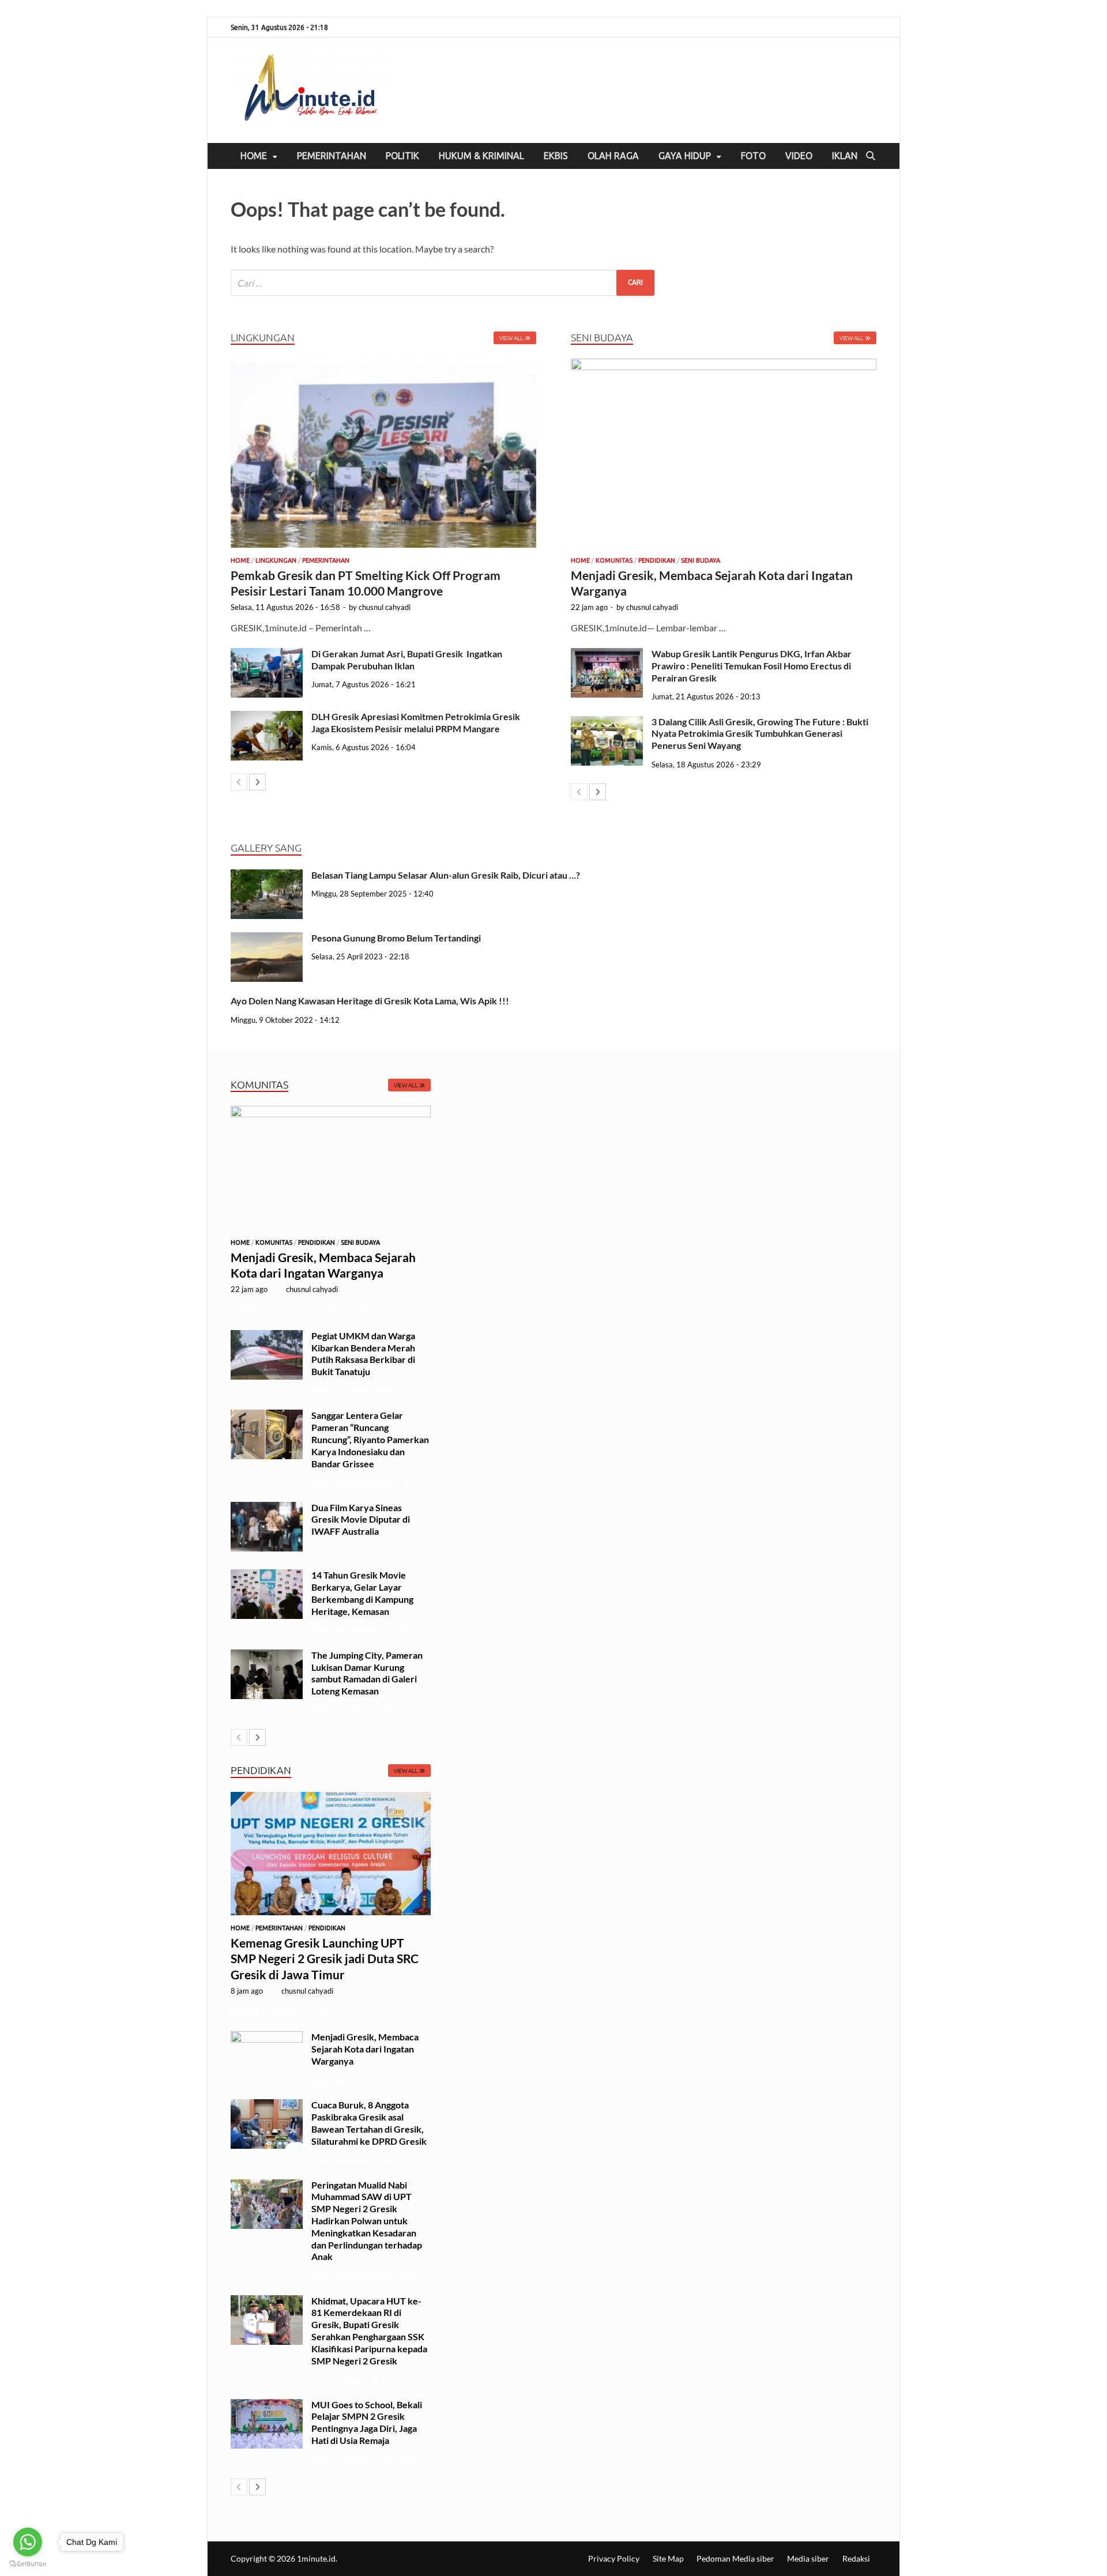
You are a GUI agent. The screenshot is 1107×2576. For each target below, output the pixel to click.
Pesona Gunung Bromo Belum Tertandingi (396, 938)
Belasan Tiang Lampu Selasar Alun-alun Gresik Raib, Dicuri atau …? (446, 875)
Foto (753, 156)
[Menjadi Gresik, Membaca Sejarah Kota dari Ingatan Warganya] (724, 453)
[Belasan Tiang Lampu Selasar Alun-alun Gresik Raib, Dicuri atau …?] (267, 876)
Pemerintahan (332, 156)
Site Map (668, 2558)
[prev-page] (239, 782)
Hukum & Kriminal (481, 156)
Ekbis (556, 156)
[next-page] (257, 782)
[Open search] (871, 156)
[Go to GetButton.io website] (28, 2564)
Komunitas (614, 560)
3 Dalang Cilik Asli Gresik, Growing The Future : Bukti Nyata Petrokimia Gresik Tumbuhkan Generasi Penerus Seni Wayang (760, 734)
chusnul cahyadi (385, 607)
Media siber (808, 2558)
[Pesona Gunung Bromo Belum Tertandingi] (267, 939)
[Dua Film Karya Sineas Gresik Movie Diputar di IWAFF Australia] (267, 1509)
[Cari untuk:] (443, 283)
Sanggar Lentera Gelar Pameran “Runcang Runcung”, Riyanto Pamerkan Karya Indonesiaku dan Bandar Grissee (370, 1439)
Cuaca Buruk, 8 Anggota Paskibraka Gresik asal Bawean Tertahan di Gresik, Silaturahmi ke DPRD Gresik (370, 2123)
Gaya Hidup (685, 156)
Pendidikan (657, 560)
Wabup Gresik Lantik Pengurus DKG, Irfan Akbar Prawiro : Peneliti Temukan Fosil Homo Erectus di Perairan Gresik (752, 666)
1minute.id (316, 2558)
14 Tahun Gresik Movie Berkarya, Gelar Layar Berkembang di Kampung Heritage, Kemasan (362, 1593)
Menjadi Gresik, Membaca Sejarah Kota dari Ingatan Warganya (365, 2049)
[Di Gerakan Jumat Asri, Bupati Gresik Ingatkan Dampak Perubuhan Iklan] (267, 655)
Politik (402, 156)
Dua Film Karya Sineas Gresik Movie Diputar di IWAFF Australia (361, 1519)
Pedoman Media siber (735, 2558)
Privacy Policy (614, 2558)
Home (254, 156)
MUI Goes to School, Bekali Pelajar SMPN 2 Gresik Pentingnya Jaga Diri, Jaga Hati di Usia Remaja (367, 2422)
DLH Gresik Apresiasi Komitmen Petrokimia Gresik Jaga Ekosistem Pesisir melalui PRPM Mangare (416, 722)
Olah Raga (613, 156)
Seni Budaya (701, 560)
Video (799, 156)
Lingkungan (276, 560)
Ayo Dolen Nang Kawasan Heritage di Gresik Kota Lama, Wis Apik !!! (371, 1001)
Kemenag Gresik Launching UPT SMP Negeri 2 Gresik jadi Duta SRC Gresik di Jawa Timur (325, 1959)
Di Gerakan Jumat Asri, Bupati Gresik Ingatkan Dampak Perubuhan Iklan (407, 660)
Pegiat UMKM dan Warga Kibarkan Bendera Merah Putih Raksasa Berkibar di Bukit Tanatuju (363, 1353)
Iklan (845, 156)
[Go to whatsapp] (28, 2542)
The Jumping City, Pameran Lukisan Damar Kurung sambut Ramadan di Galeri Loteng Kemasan (367, 1673)
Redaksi (856, 2558)
